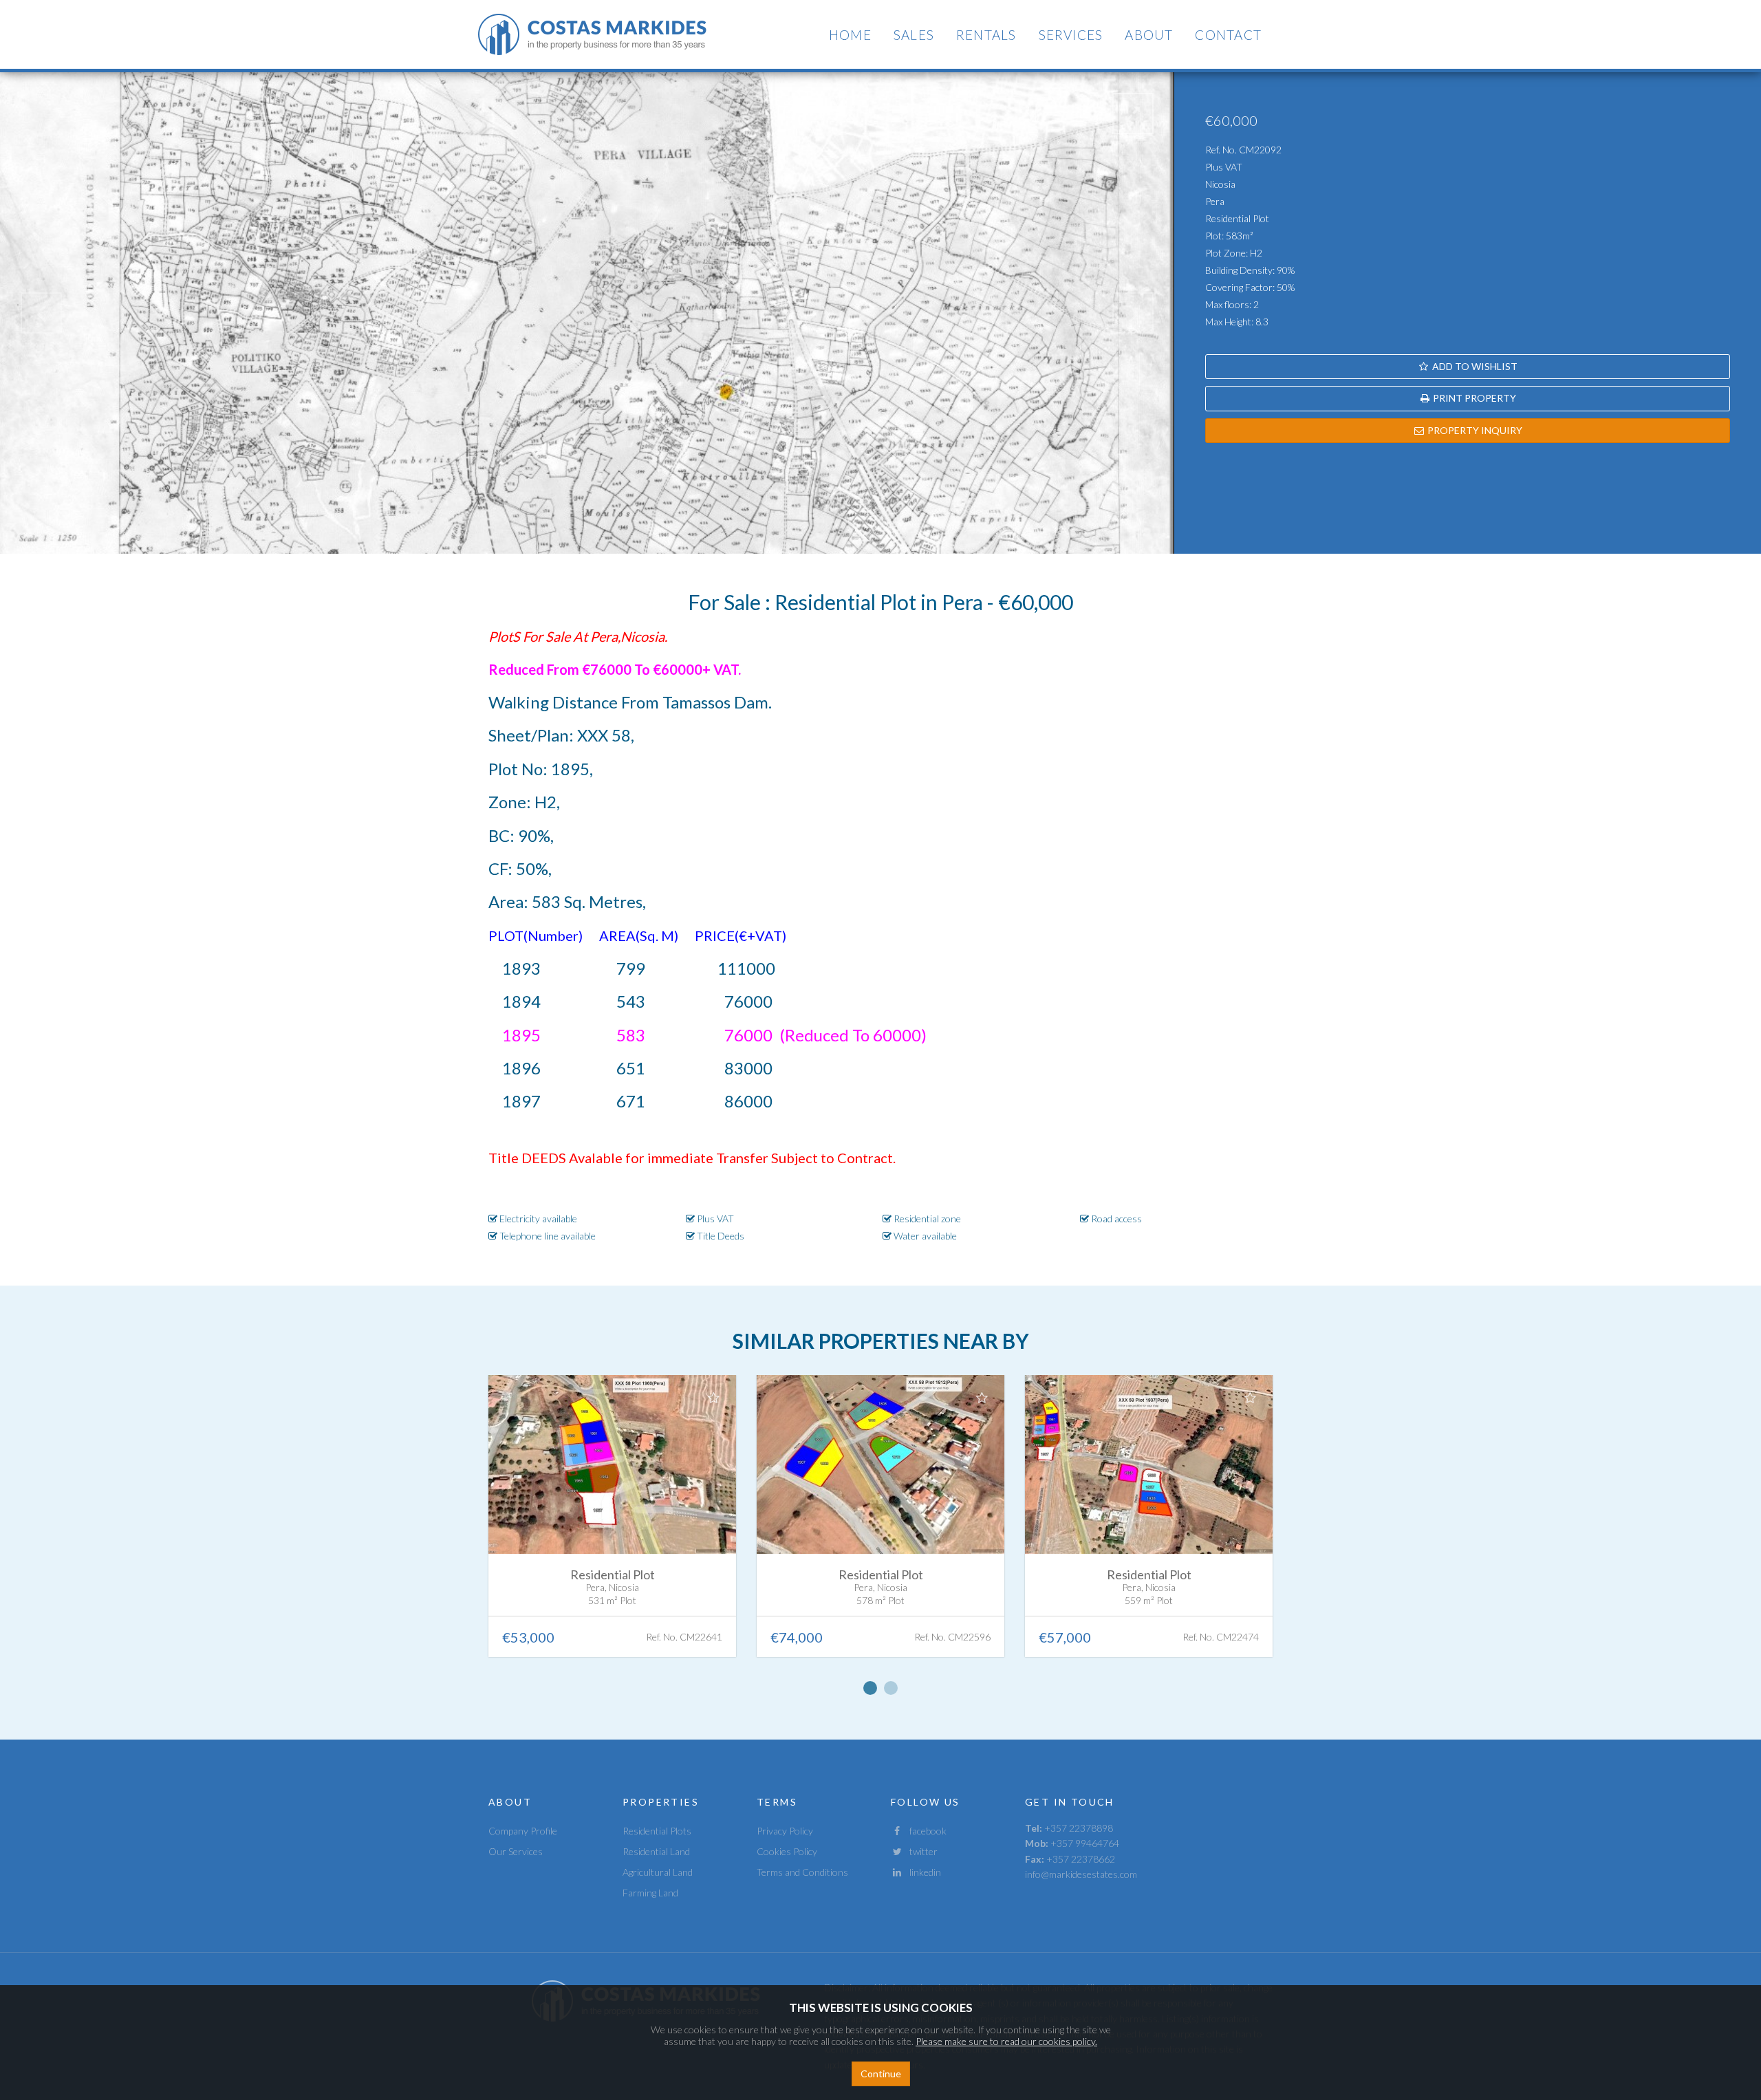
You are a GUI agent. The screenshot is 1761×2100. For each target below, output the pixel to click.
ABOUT (1149, 35)
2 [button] (891, 1688)
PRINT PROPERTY (1473, 398)
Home (850, 35)
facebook (925, 1831)
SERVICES (1071, 35)
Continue (881, 2074)
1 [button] (870, 1688)
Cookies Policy (787, 1851)
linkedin (922, 1872)
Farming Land (650, 1893)
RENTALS (986, 35)
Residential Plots (657, 1831)
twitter (920, 1851)
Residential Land (656, 1851)
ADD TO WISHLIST (1474, 366)
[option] (612, 1526)
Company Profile (523, 1831)
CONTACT (1228, 35)
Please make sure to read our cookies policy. (1006, 2041)
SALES (914, 35)
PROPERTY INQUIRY (1474, 430)
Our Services (516, 1851)
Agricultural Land (658, 1872)
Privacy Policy (785, 1831)
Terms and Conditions (802, 1872)
